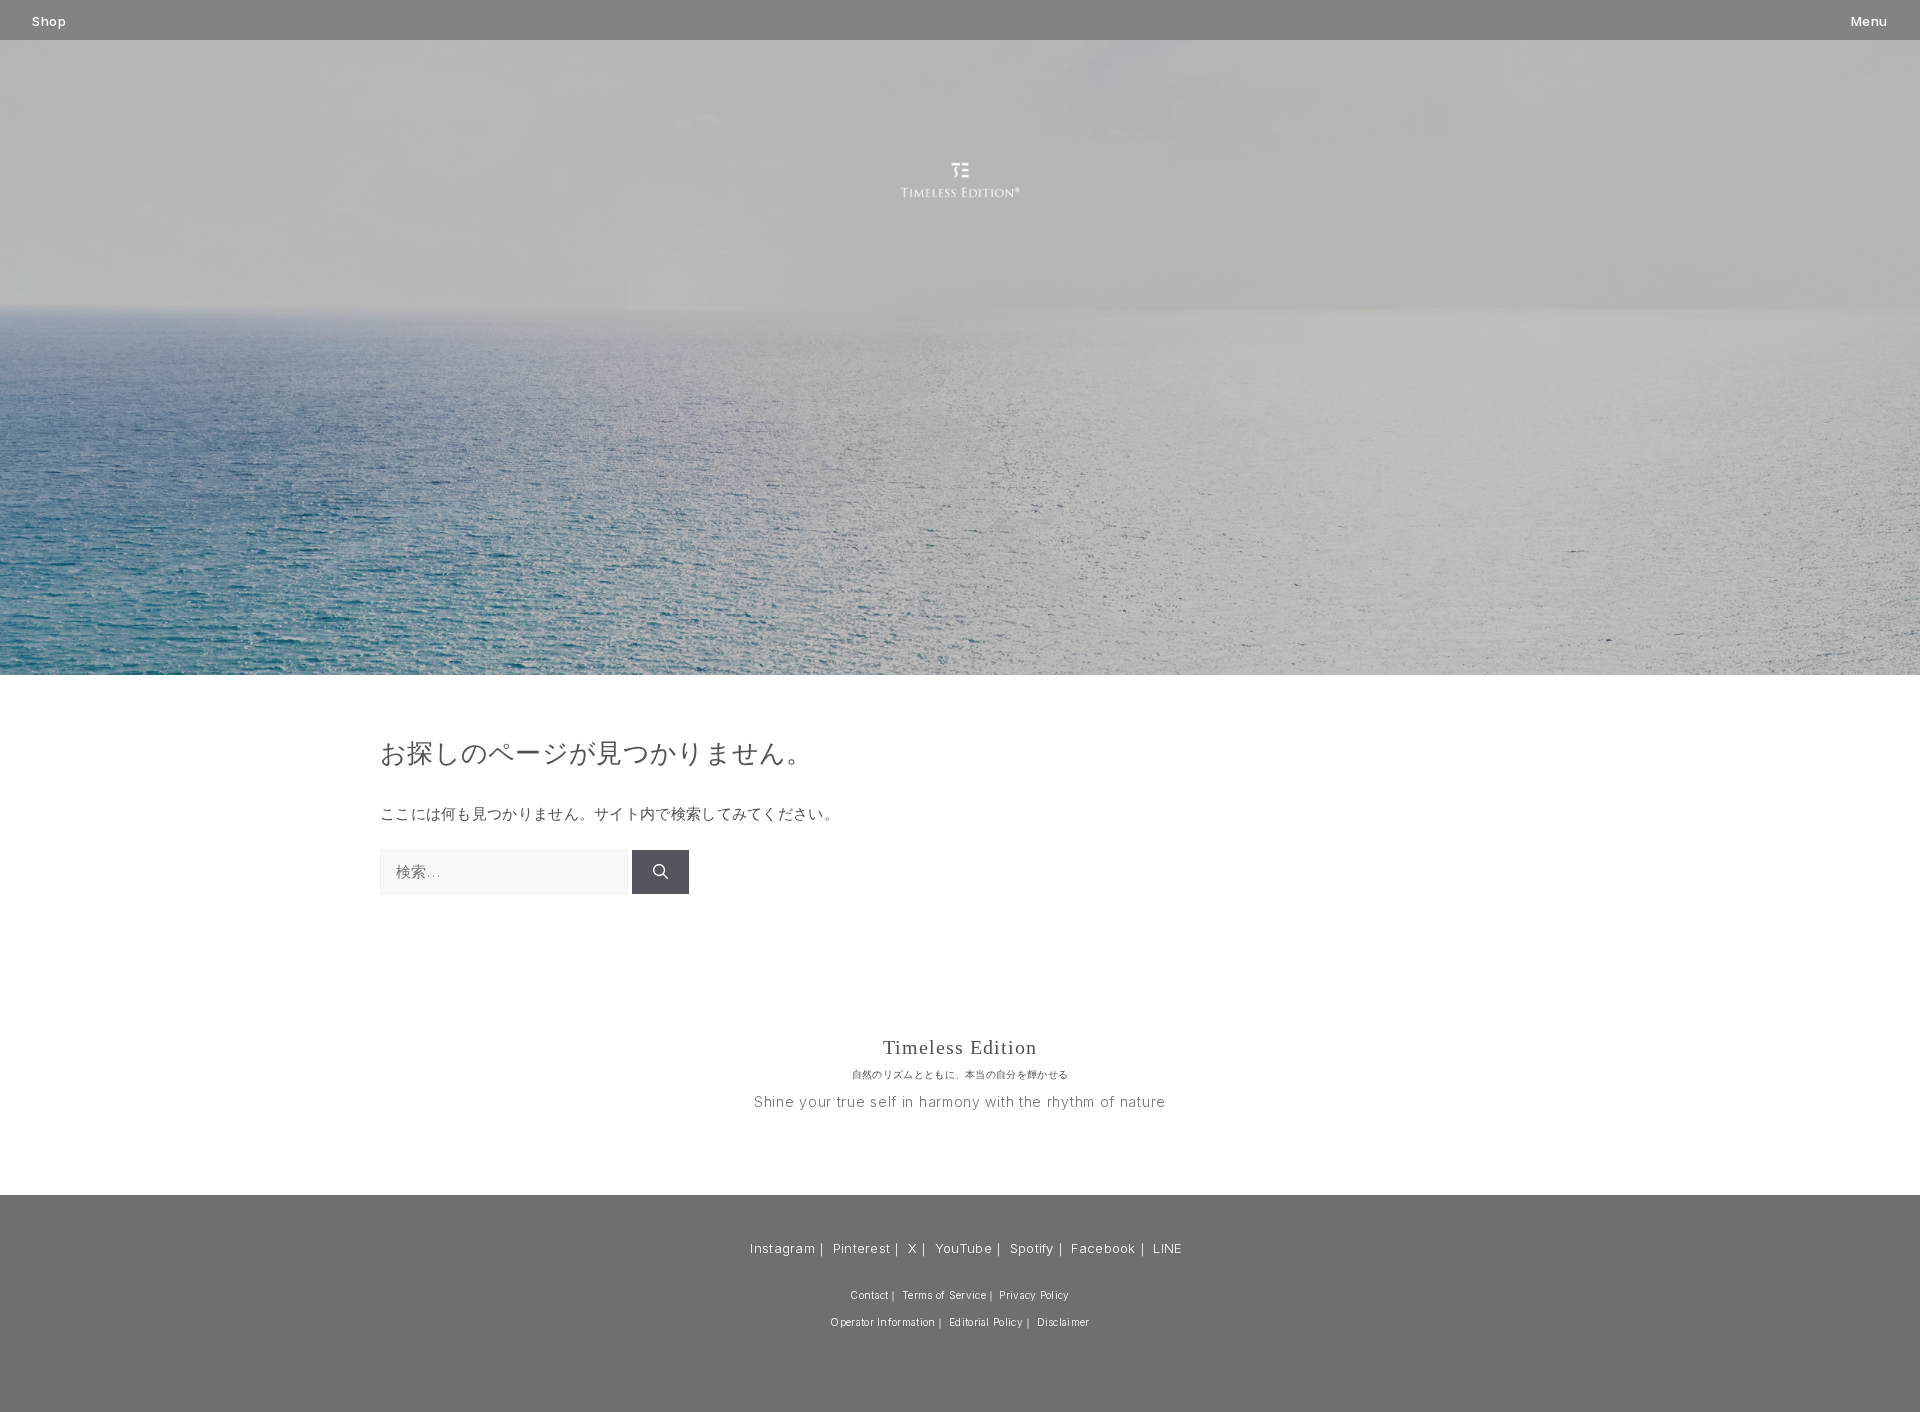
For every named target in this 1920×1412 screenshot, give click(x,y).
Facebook (1103, 1248)
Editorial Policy (986, 1322)
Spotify (1032, 1248)
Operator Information (882, 1322)
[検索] (660, 872)
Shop (49, 21)
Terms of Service (944, 1295)
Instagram (782, 1248)
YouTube (963, 1248)
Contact (869, 1295)
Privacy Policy (1034, 1295)
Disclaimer (1063, 1322)
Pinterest (862, 1248)
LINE (1167, 1248)
